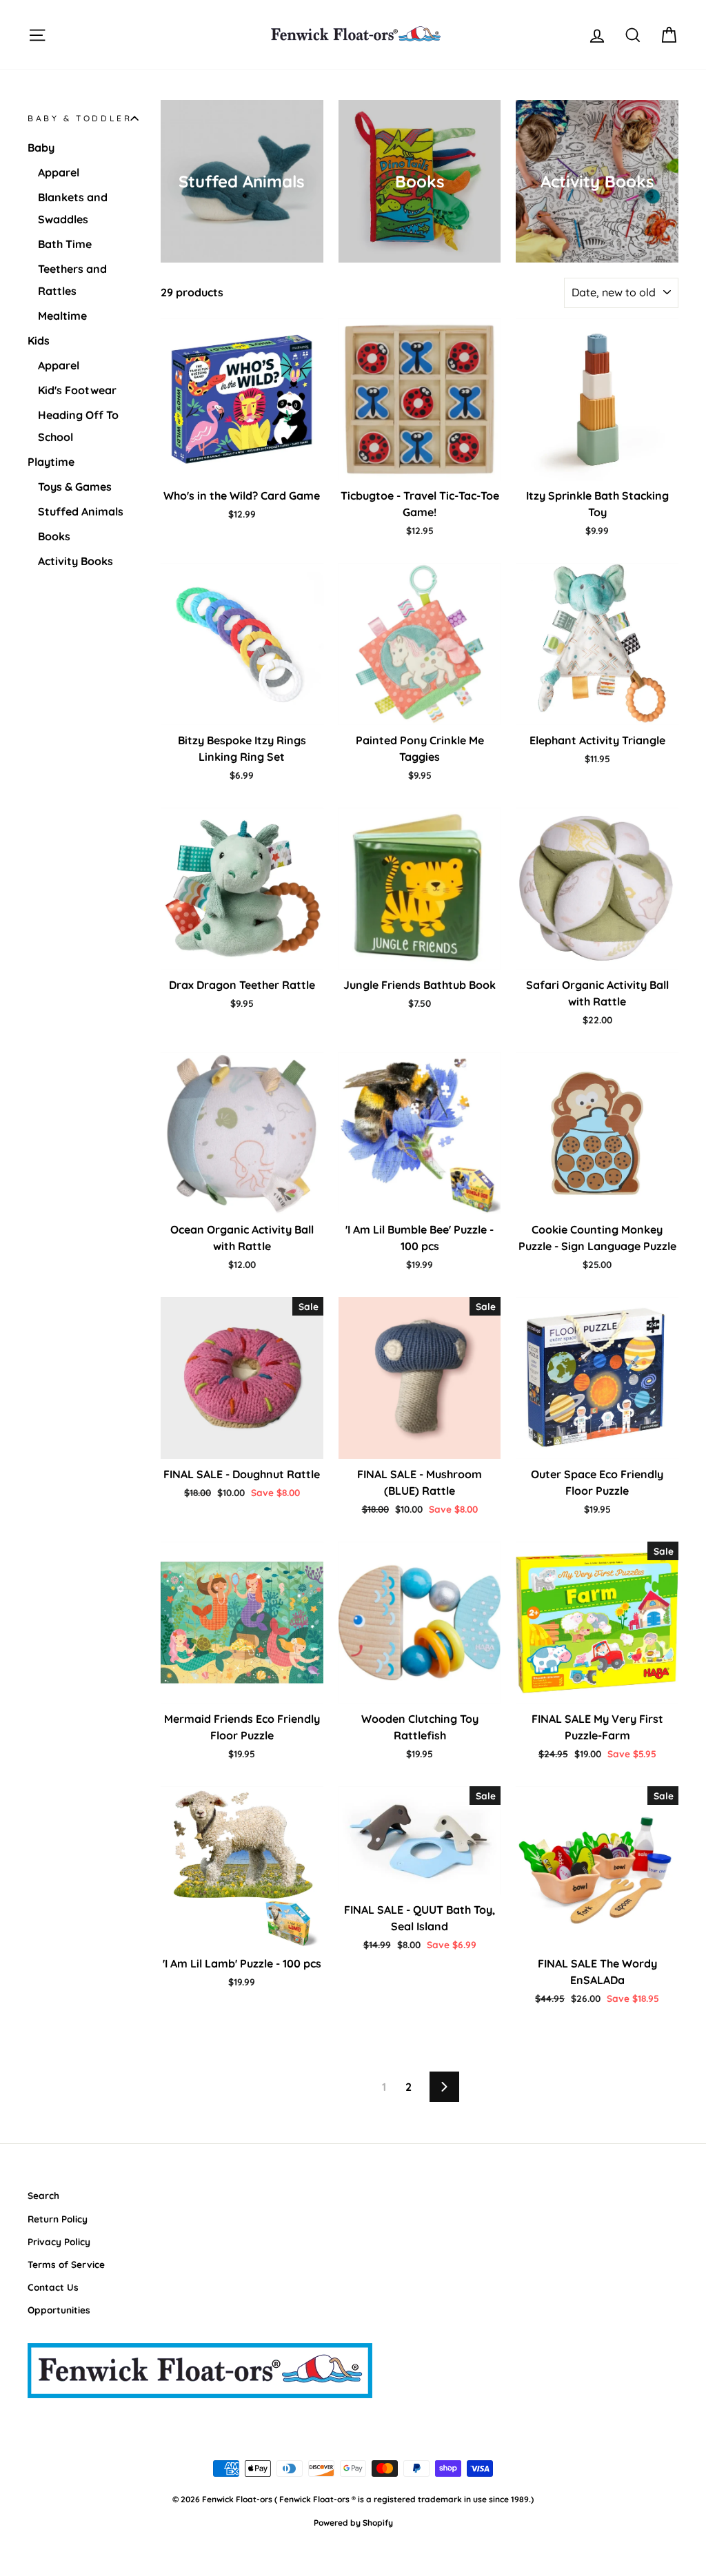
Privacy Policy (59, 2241)
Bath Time (65, 244)
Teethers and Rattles (72, 280)
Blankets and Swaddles (73, 208)
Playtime (51, 462)
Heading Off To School (78, 426)
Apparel (59, 172)
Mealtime (62, 316)
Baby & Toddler (80, 118)
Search (43, 2195)
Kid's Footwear (77, 390)
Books (54, 536)
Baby (41, 147)
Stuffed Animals (81, 511)
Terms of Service (66, 2264)
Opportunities (59, 2310)
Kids (39, 340)
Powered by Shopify (353, 2523)
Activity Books (75, 561)
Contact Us (53, 2287)
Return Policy (58, 2219)
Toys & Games (75, 487)
